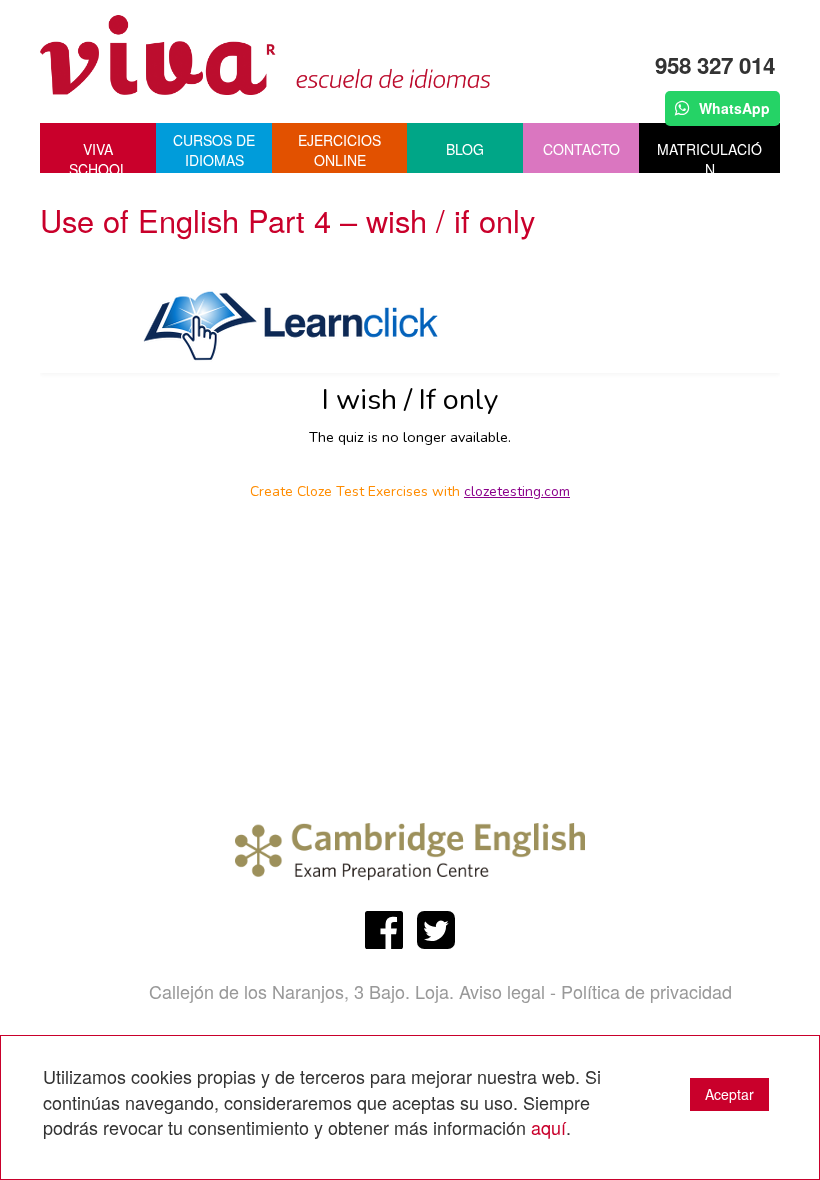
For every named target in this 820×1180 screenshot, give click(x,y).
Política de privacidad (646, 991)
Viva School (98, 156)
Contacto (581, 149)
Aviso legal (502, 991)
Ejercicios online (339, 150)
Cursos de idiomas (214, 150)
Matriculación (709, 156)
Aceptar (729, 1094)
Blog (465, 149)
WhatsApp (732, 108)
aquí (548, 1127)
